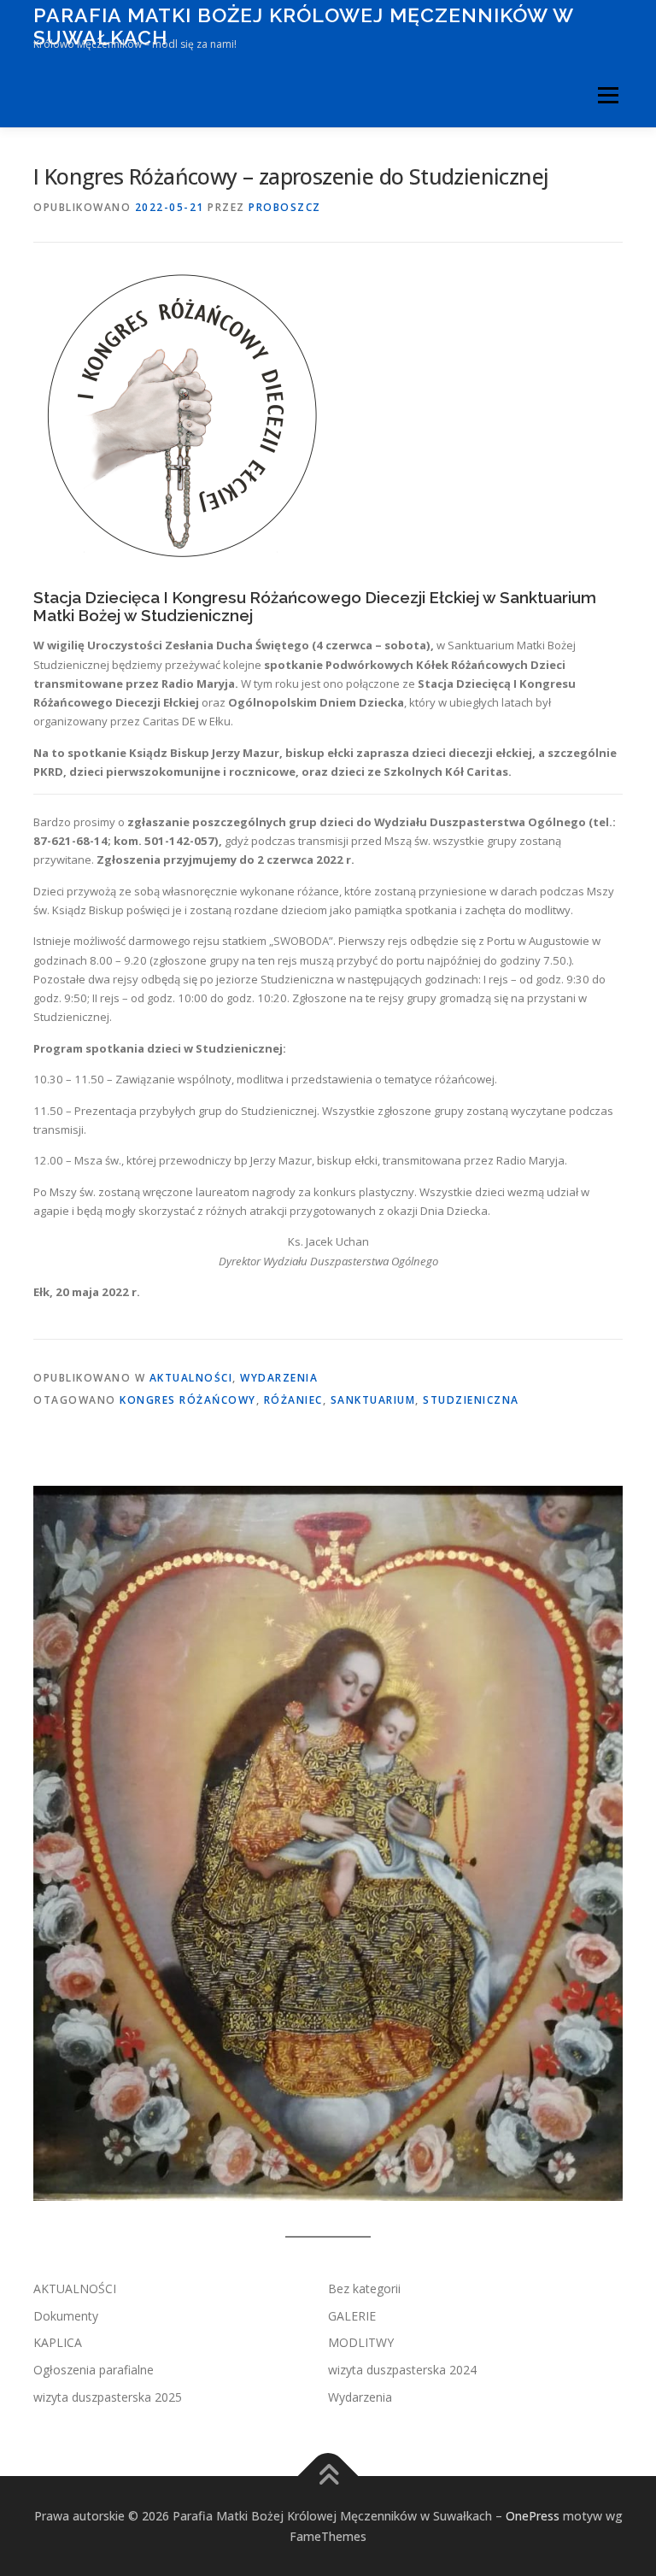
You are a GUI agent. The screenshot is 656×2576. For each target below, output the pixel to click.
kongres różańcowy (188, 1400)
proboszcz (285, 207)
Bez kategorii (364, 2288)
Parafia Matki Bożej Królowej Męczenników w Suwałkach (303, 26)
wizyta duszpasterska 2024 (402, 2370)
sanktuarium (373, 1400)
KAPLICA (58, 2342)
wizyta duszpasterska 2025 (108, 2397)
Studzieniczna (471, 1400)
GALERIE (352, 2316)
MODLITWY (361, 2342)
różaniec (293, 1400)
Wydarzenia (279, 1378)
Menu (608, 95)
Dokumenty (66, 2316)
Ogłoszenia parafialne (94, 2370)
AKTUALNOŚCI (191, 1378)
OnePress (533, 2516)
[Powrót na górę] (328, 2476)
